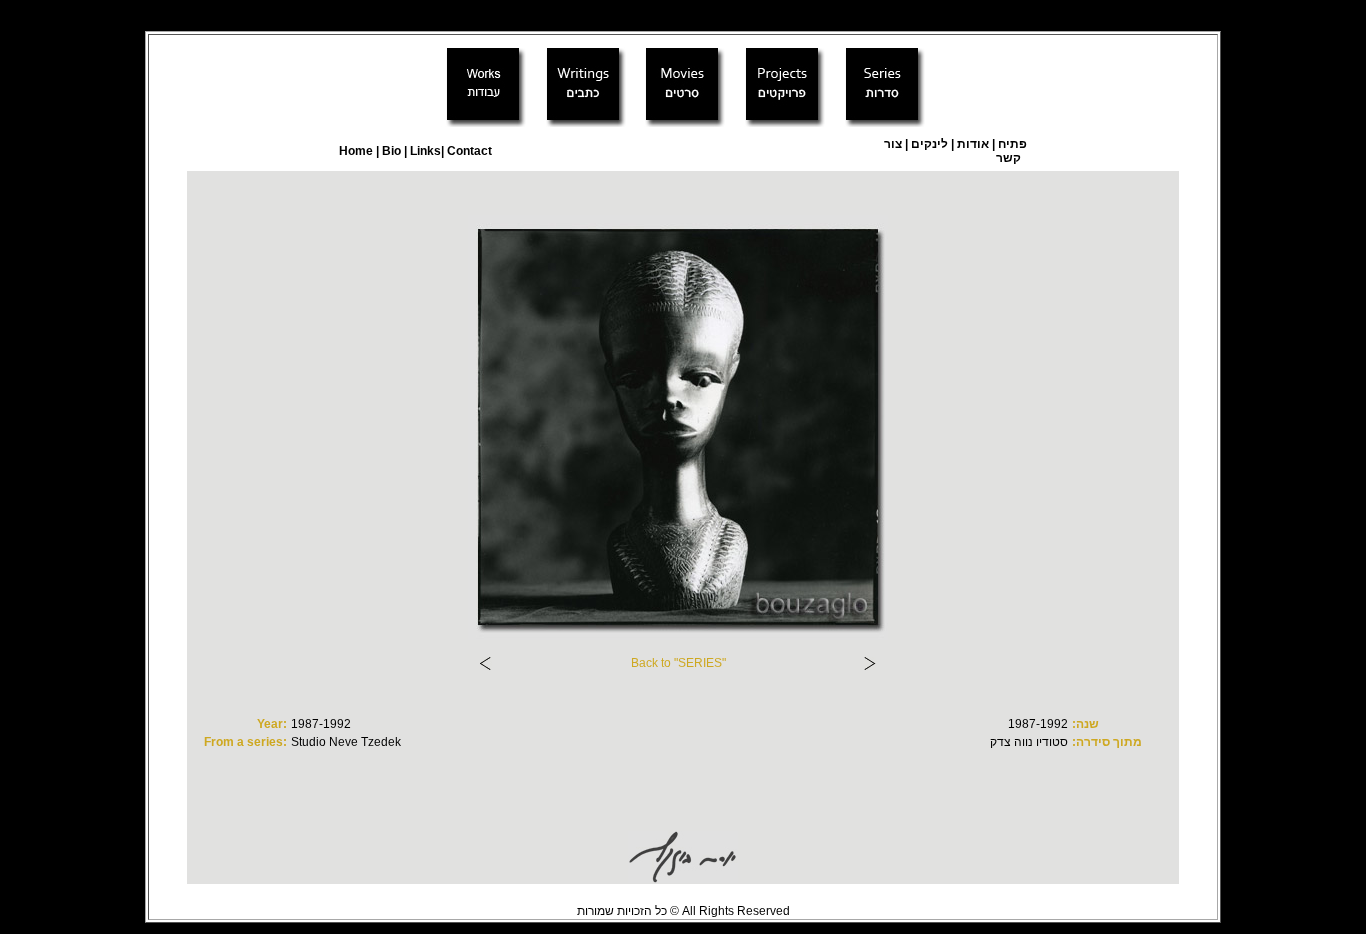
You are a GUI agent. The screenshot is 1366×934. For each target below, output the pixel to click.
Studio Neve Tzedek (346, 742)
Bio (391, 151)
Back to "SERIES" (678, 663)
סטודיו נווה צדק (1029, 742)
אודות (973, 144)
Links (424, 151)
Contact (469, 151)
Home (356, 151)
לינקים (928, 144)
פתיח (1012, 144)
